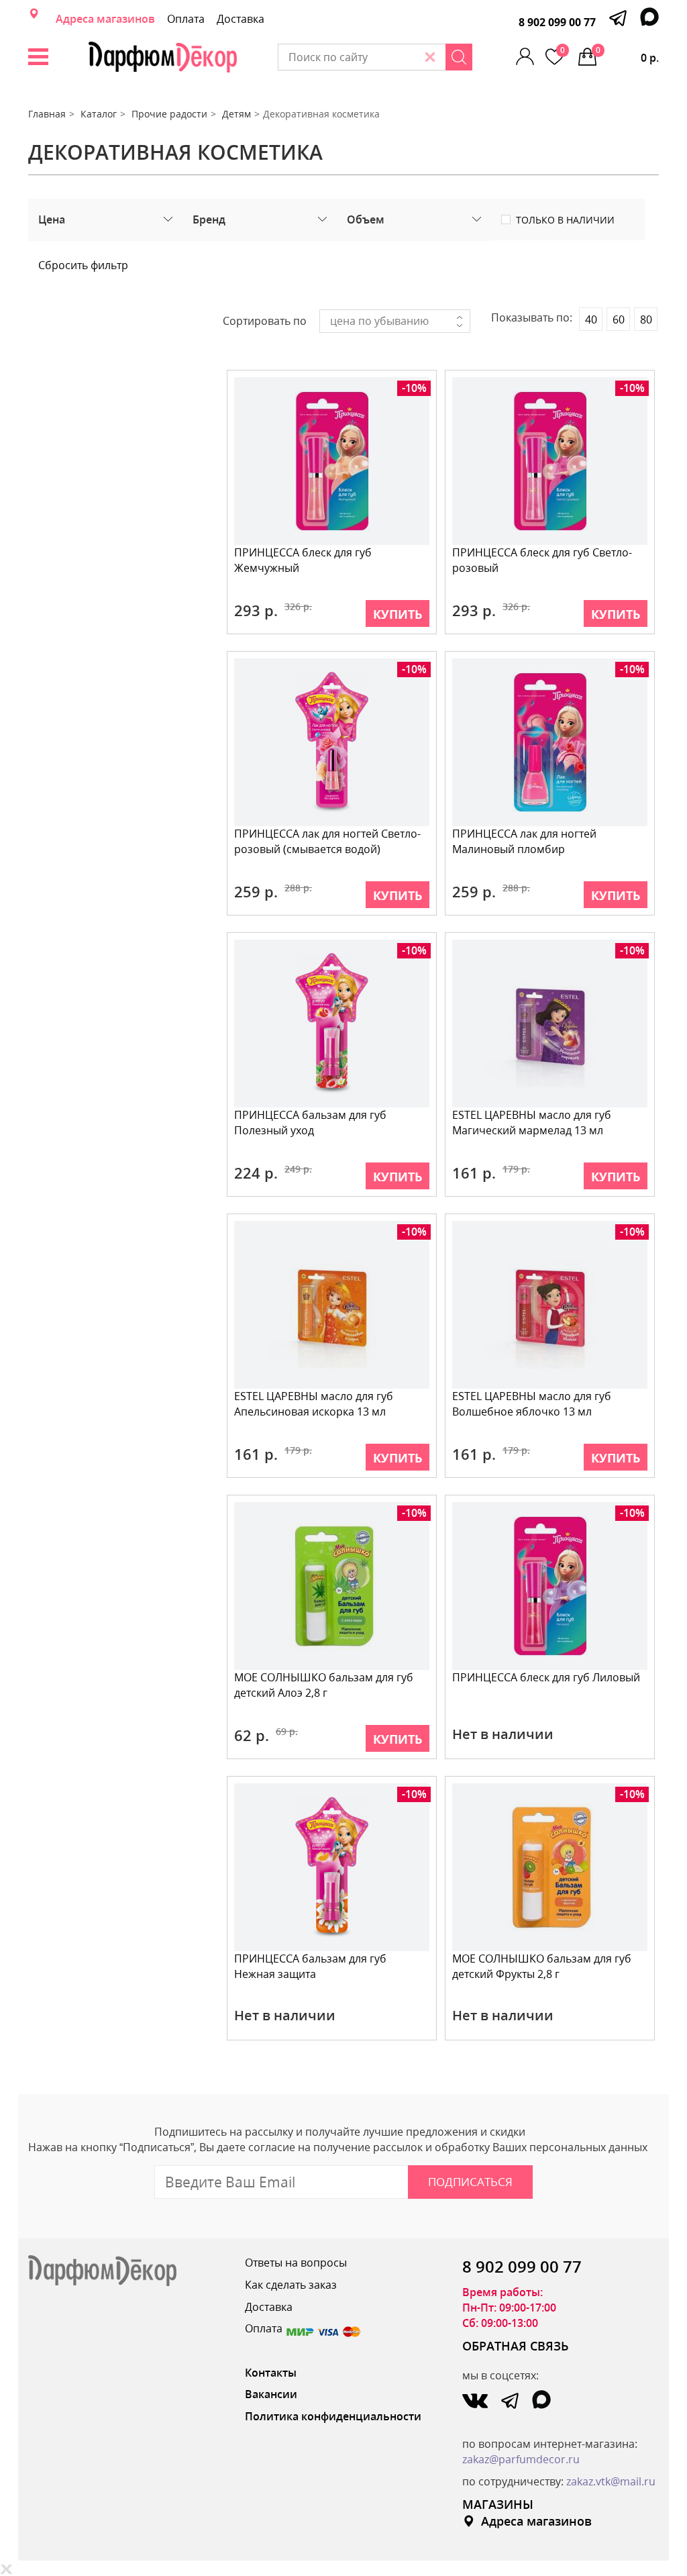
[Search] (459, 57)
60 (619, 319)
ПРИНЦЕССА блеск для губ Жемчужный (303, 560)
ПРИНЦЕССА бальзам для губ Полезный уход (310, 1123)
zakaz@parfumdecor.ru (521, 2459)
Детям (236, 114)
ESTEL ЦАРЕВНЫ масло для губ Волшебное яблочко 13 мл (532, 1404)
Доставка (241, 19)
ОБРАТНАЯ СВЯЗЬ (516, 2346)
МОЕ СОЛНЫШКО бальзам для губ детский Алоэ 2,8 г (324, 1685)
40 (591, 319)
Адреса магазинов (105, 19)
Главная (47, 114)
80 (646, 319)
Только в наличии (565, 220)
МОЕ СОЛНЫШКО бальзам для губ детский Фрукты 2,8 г (542, 1966)
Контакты (271, 2373)
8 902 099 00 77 (557, 22)
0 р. (627, 55)
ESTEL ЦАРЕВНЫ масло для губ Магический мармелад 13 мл (532, 1123)
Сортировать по (265, 321)
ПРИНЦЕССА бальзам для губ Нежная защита (310, 1966)
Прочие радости (169, 114)
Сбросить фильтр (83, 265)
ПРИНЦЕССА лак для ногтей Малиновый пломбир (524, 841)
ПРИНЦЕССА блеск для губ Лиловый (546, 1677)
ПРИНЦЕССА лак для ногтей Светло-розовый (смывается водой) (327, 841)
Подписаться (470, 2182)
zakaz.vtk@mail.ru (611, 2481)
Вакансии (271, 2394)
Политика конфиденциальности (333, 2416)
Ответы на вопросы (296, 2263)
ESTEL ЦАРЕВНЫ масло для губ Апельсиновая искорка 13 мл (314, 1404)
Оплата (186, 19)
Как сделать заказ (291, 2285)
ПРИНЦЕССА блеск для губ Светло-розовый (542, 560)
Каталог (99, 114)
